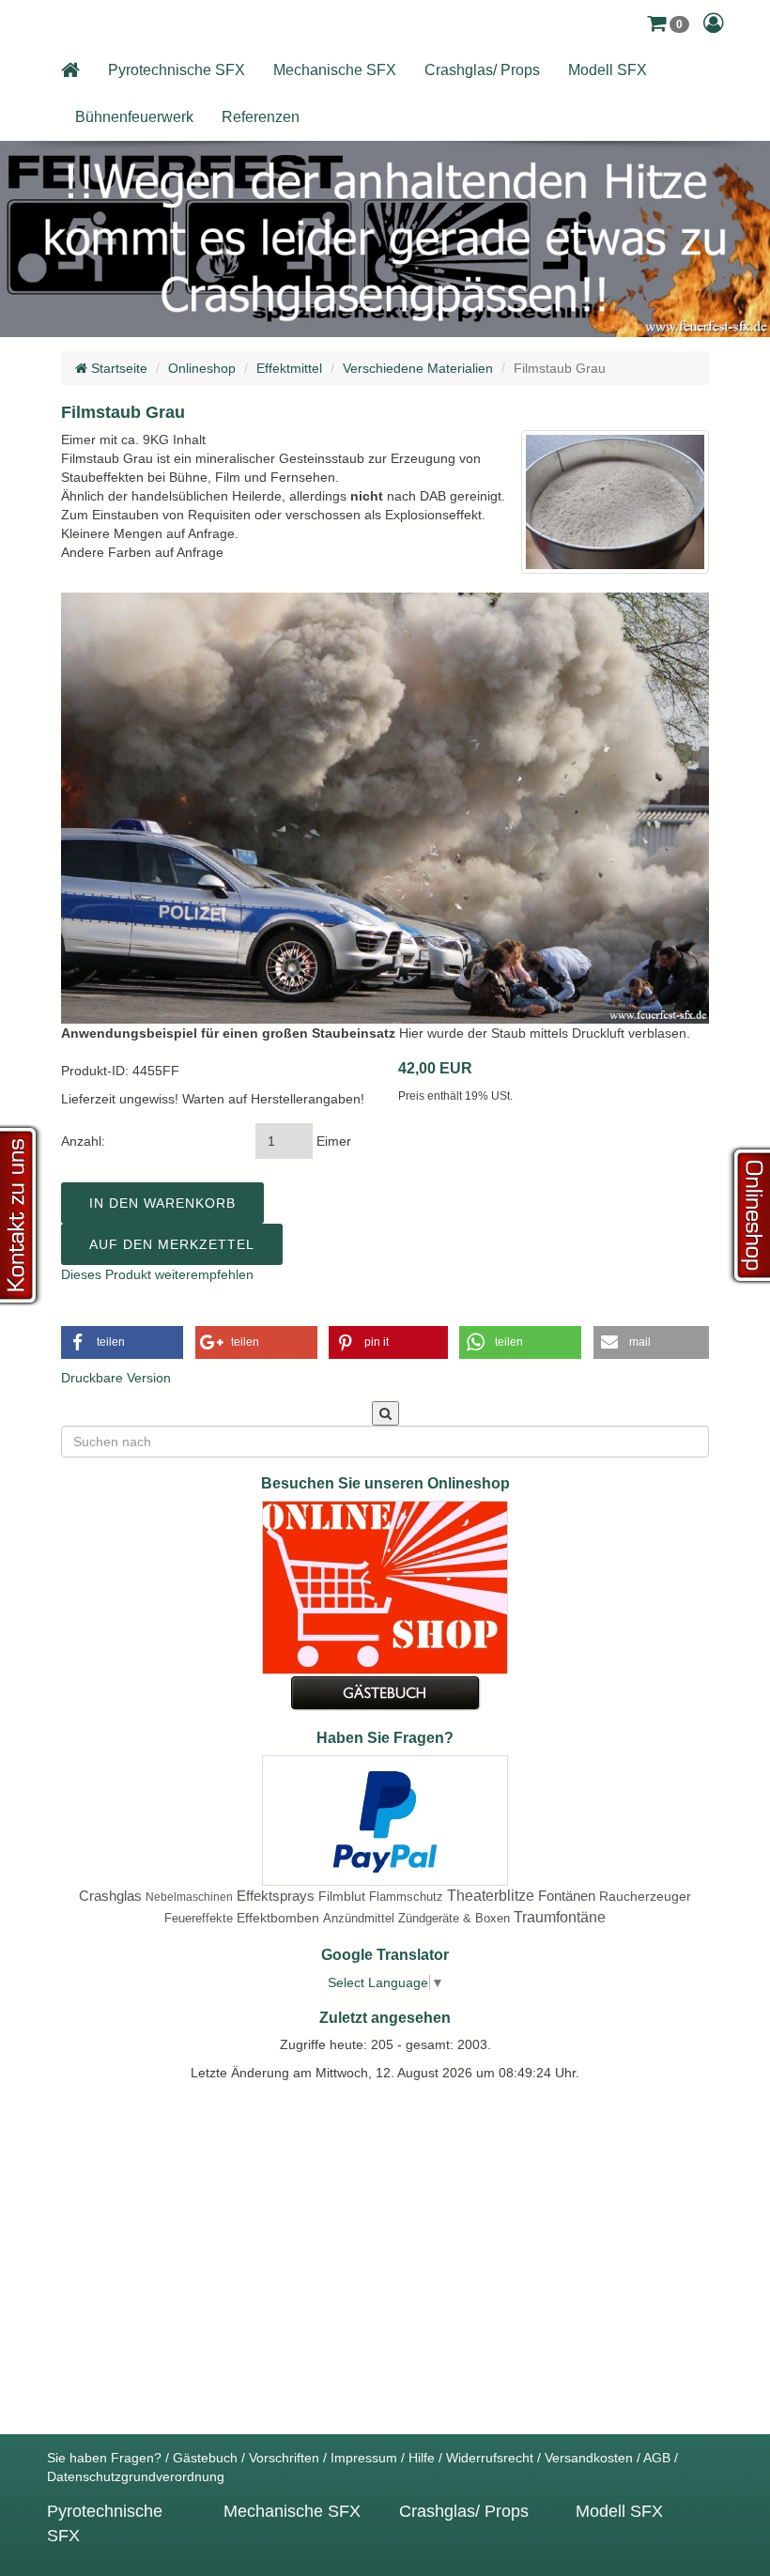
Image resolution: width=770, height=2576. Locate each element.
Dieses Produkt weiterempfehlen (157, 1274)
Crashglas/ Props (482, 70)
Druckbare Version (116, 1378)
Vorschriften (284, 2458)
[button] (668, 23)
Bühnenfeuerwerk (134, 117)
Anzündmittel (359, 1918)
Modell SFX (608, 70)
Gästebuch (205, 2458)
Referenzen (261, 117)
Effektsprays (276, 1896)
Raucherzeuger (645, 1896)
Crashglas (110, 1896)
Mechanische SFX (335, 70)
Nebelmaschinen (189, 1897)
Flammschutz (406, 1897)
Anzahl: (83, 1141)
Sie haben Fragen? (104, 2458)
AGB (657, 2458)
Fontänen (567, 1896)
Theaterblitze (491, 1896)
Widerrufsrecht (490, 2458)
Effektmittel (289, 368)
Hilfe (422, 2458)
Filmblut (342, 1896)
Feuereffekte (199, 1918)
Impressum (364, 2458)
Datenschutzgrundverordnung (136, 2476)
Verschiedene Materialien (418, 368)
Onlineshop (202, 368)
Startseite (117, 368)
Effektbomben (278, 1918)
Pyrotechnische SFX (177, 70)
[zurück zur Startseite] (70, 70)
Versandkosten (589, 2458)
